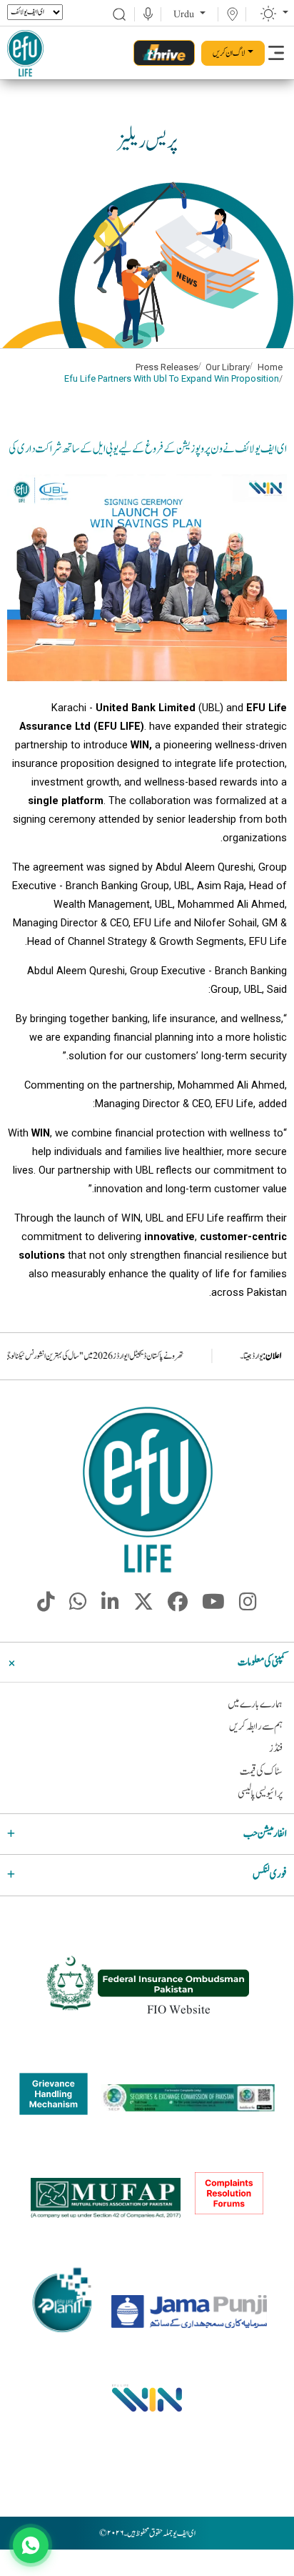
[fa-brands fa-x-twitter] (143, 1607)
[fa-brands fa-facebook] (178, 1607)
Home (270, 367)
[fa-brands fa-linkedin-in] (110, 1607)
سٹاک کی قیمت (261, 1772)
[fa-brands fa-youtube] (213, 1607)
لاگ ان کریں (229, 53)
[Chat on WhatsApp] (31, 2545)
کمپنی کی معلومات (262, 1662)
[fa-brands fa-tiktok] (46, 1607)
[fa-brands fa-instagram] (248, 1607)
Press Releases (167, 367)
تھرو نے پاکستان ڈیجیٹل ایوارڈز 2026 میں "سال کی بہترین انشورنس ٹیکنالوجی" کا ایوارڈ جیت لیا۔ (136, 1356)
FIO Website (179, 2010)
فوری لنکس (270, 1874)
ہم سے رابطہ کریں (256, 1727)
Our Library (228, 367)
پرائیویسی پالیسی (260, 1794)
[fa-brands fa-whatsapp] (78, 1607)
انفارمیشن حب (265, 1834)
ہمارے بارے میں (255, 1704)
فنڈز (276, 1749)
